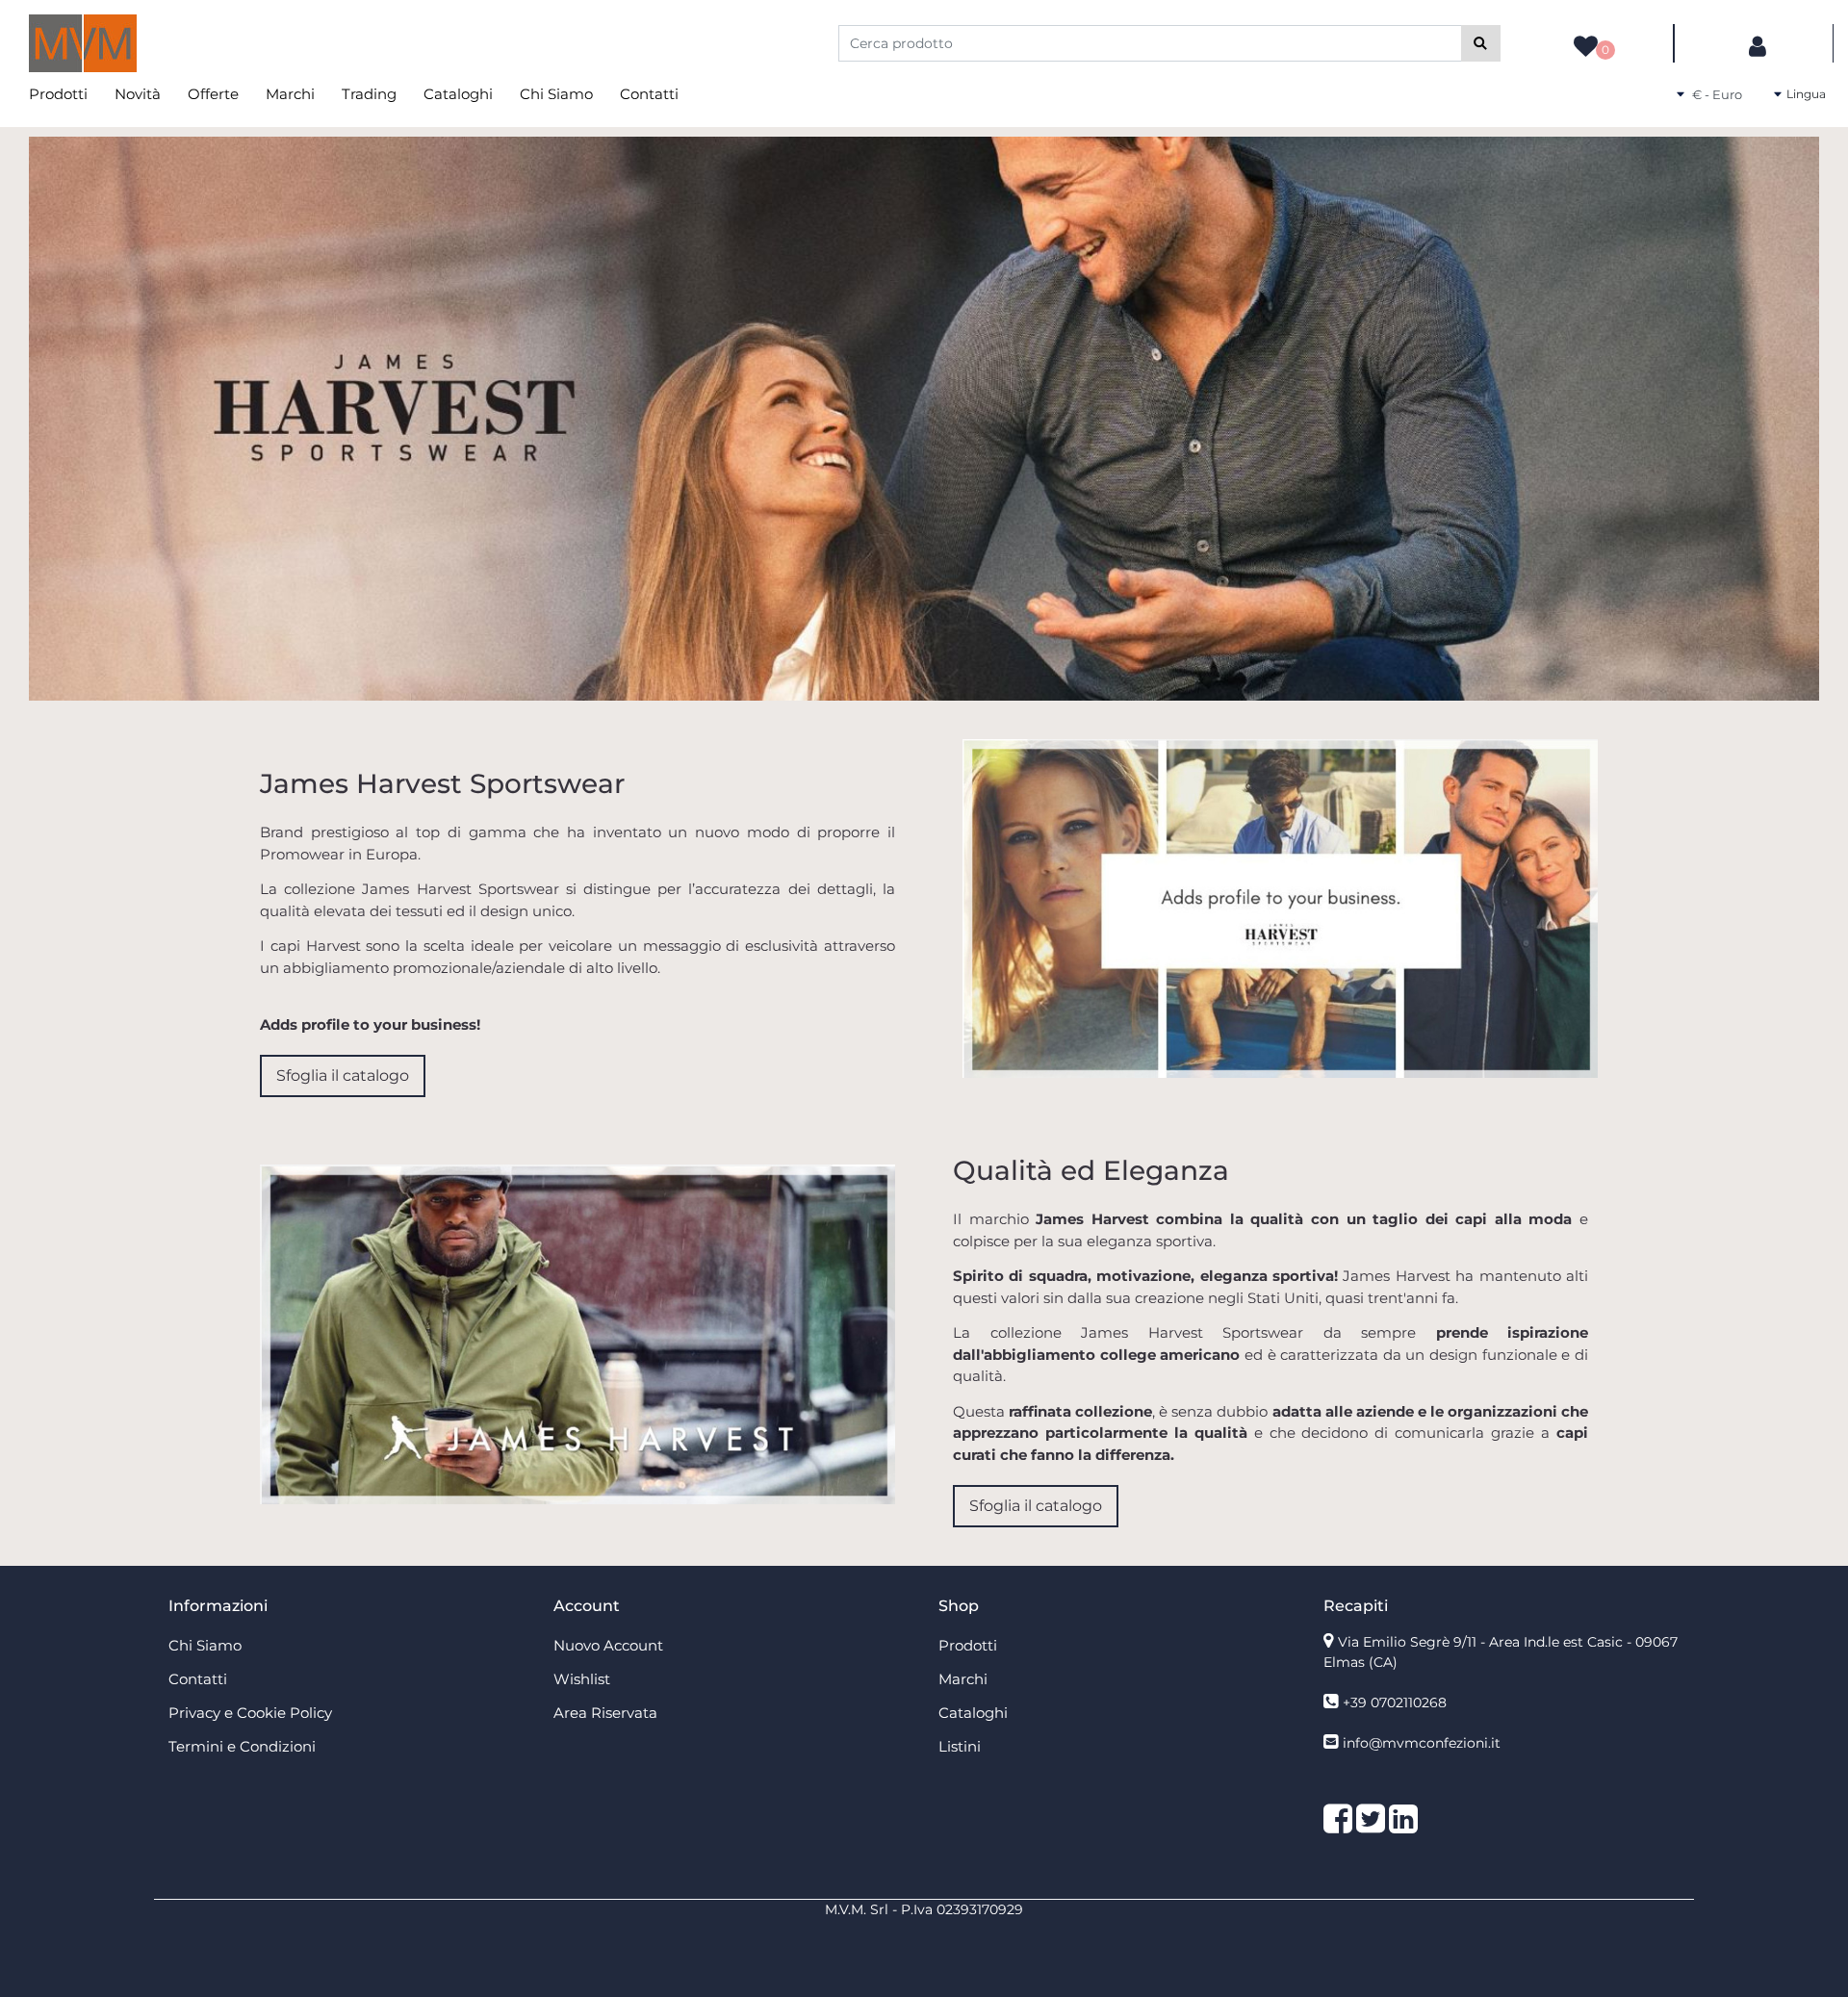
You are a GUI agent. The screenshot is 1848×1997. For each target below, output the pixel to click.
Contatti (649, 94)
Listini (960, 1746)
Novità (138, 94)
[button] (1481, 43)
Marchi (290, 94)
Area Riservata (605, 1713)
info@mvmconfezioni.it (1422, 1743)
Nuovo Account (608, 1645)
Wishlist (582, 1679)
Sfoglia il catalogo (343, 1075)
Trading (369, 94)
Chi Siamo (556, 94)
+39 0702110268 (1395, 1703)
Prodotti (58, 94)
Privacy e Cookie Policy (250, 1713)
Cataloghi (458, 94)
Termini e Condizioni (242, 1746)
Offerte (213, 94)
